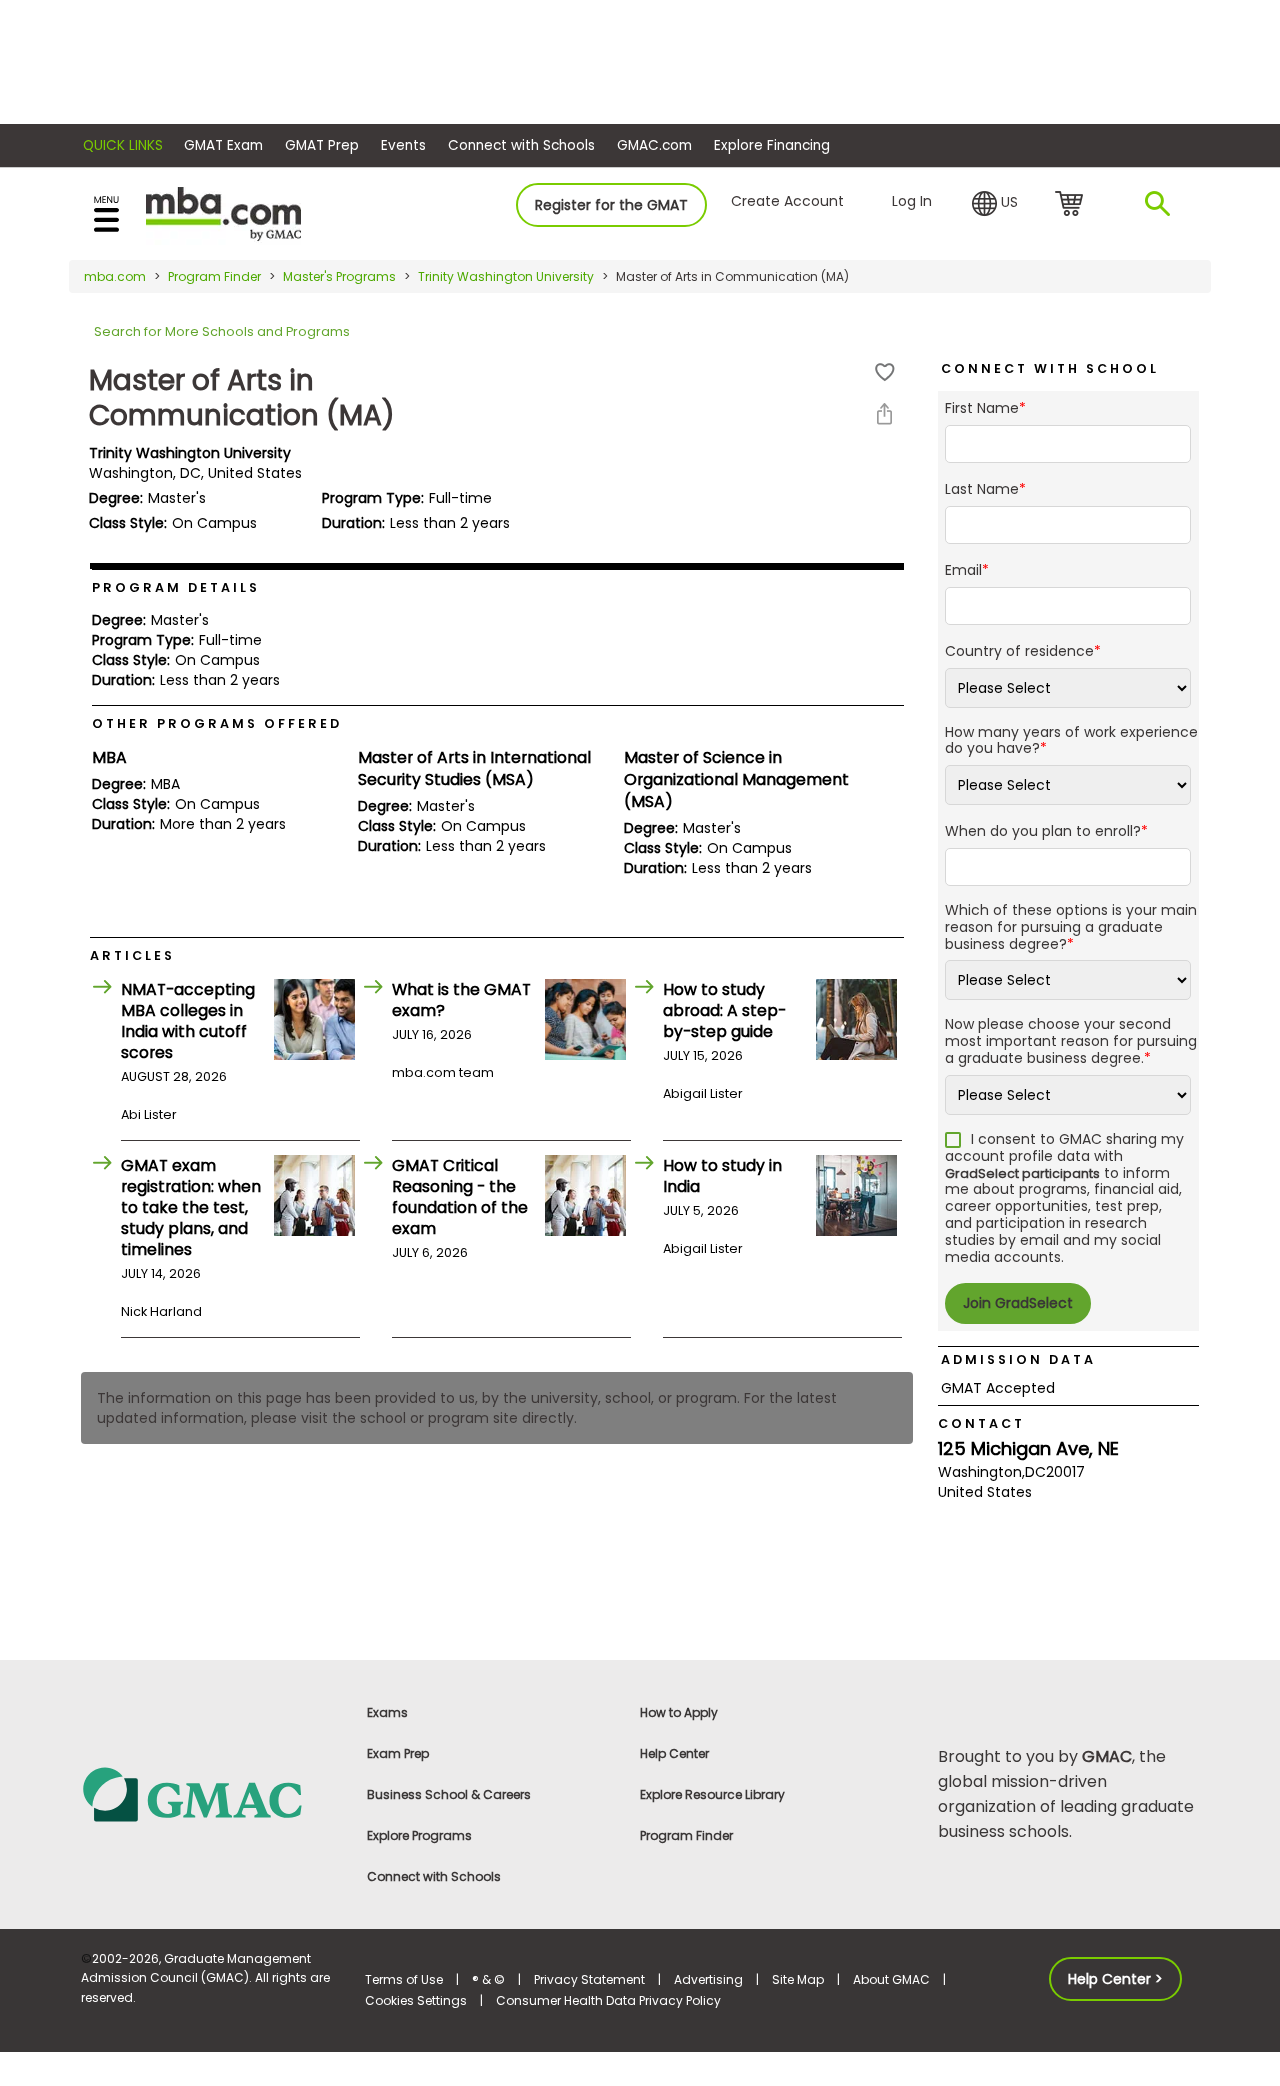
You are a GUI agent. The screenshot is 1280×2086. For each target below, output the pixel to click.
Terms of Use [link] (404, 1979)
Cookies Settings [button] (416, 2000)
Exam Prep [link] (398, 1753)
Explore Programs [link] (419, 1835)
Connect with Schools (521, 145)
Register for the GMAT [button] (611, 205)
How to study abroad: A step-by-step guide (724, 1010)
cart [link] (1072, 205)
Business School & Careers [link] (449, 1794)
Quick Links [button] (123, 145)
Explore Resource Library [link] (712, 1794)
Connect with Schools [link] (434, 1876)
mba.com (115, 276)
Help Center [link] (674, 1753)
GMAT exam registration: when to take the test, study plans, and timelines (191, 1207)
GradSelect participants (1022, 1173)
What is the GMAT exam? (461, 1000)
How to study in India (722, 1176)
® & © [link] (488, 1979)
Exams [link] (387, 1712)
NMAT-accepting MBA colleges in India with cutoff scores (188, 1021)
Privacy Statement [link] (589, 1979)
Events (403, 145)
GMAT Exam (223, 145)
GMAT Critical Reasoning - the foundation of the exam (460, 1197)
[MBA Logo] (223, 212)
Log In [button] (912, 201)
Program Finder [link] (686, 1835)
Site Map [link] (798, 1979)
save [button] (885, 372)
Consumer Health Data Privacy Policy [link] (608, 2000)
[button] (995, 204)
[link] (211, 1793)
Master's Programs (339, 276)
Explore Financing (772, 145)
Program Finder (214, 276)
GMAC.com (654, 145)
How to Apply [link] (679, 1712)
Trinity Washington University (506, 276)
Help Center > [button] (1115, 1979)
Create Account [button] (787, 201)
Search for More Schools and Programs (222, 331)
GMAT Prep (322, 145)
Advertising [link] (708, 1979)
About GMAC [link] (891, 1979)
